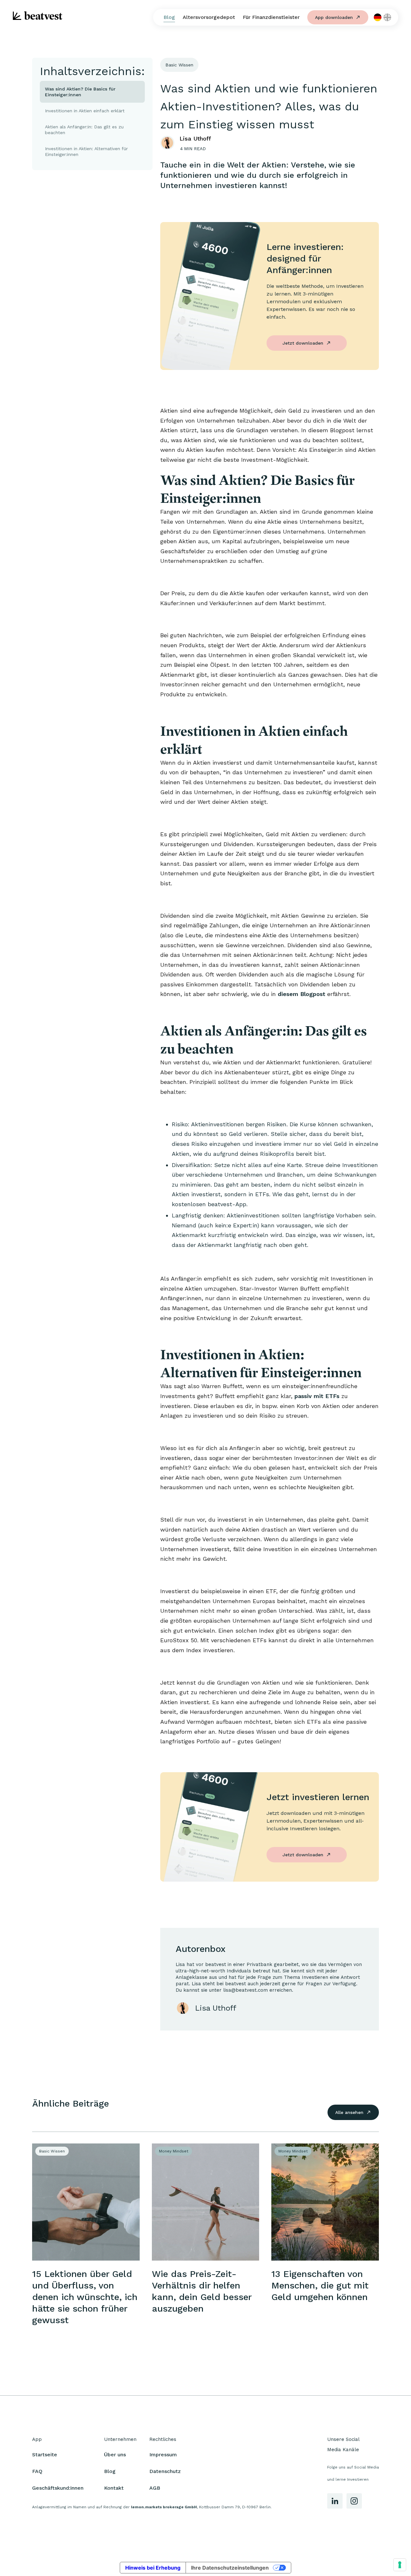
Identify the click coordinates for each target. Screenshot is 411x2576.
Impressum (163, 2455)
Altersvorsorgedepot (209, 17)
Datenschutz (165, 2471)
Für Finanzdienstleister (271, 17)
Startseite (45, 2455)
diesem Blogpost (302, 994)
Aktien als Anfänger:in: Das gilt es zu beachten (84, 130)
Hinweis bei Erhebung (153, 2568)
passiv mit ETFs (318, 1396)
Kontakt (114, 2488)
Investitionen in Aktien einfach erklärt (86, 111)
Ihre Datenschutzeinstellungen (230, 2568)
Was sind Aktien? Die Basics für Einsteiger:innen (80, 92)
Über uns (115, 2455)
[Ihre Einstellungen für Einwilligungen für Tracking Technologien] (400, 2565)
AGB (155, 2488)
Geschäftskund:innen (58, 2488)
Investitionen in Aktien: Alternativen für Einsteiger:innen (86, 151)
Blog (169, 17)
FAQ (37, 2471)
